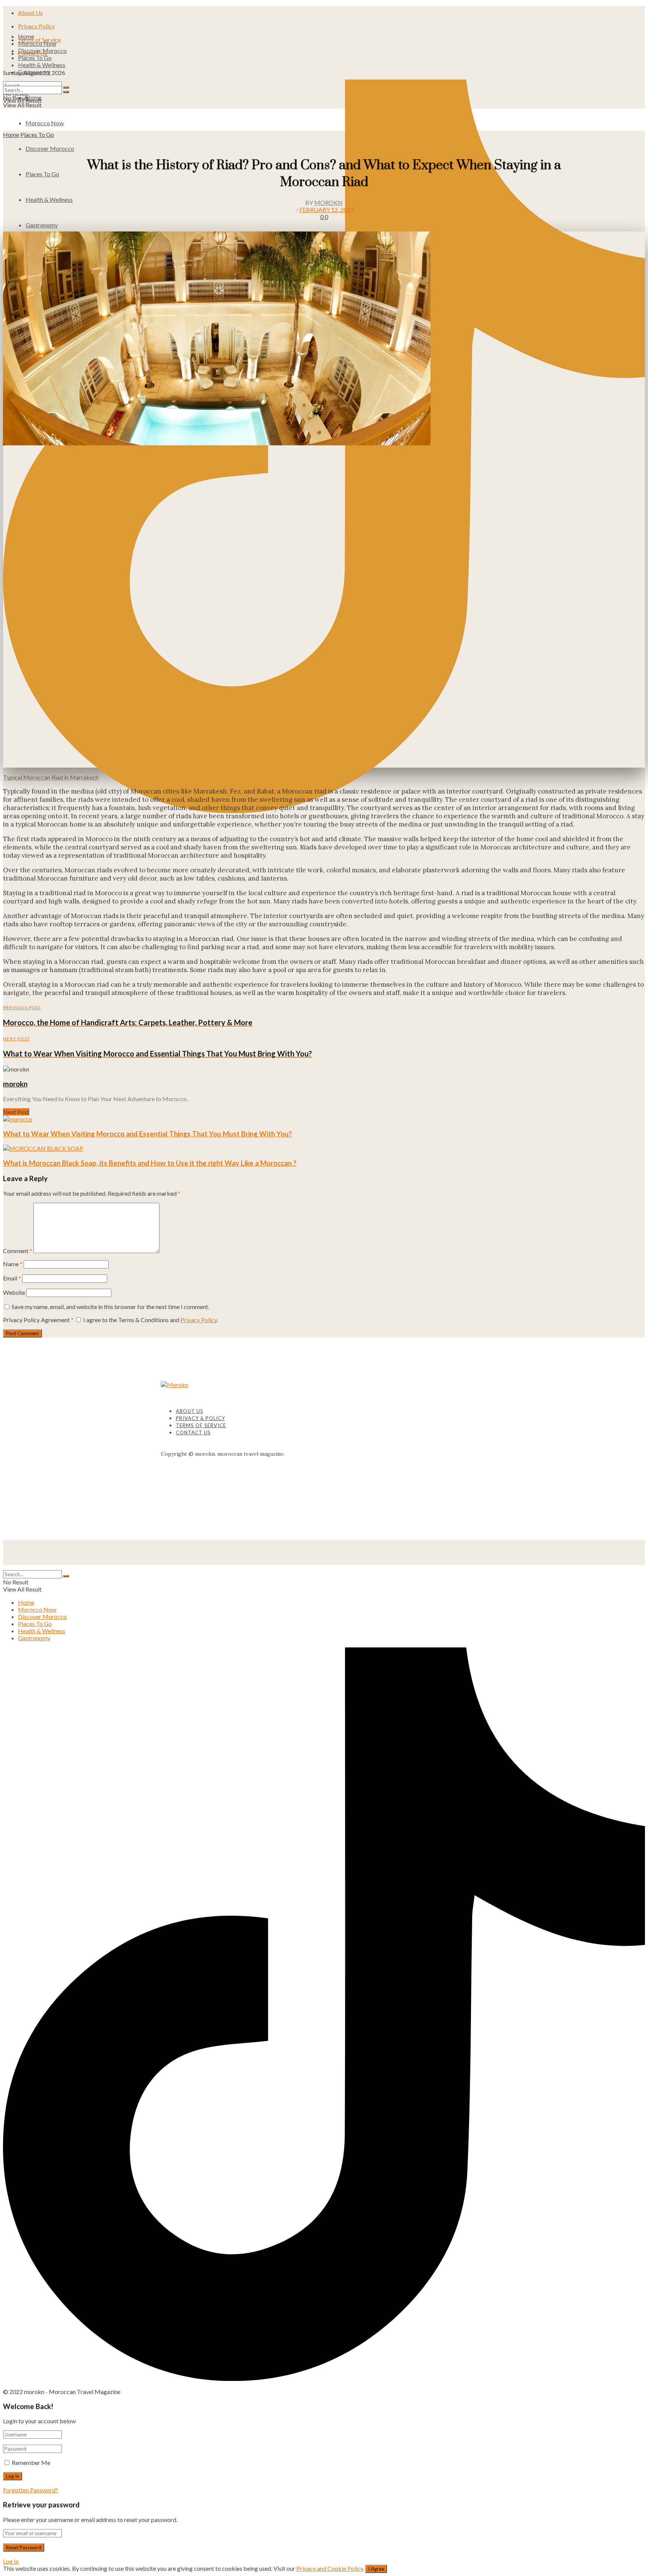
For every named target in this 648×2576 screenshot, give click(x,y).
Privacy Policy (36, 26)
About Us (30, 13)
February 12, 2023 (326, 210)
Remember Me (31, 2463)
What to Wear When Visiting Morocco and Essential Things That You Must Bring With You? (147, 1134)
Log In (11, 2561)
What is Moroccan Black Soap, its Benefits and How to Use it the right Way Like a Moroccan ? (150, 1163)
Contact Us (193, 1432)
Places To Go (35, 58)
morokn (328, 202)
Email (12, 1278)
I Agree (376, 2569)
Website (14, 1292)
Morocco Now (37, 43)
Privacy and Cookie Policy (330, 2568)
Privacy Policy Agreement (38, 1320)
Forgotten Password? (31, 2490)
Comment (18, 1251)
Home (26, 36)
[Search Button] (66, 92)
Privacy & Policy (200, 1418)
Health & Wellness (42, 65)
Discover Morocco (42, 50)
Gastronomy (34, 72)
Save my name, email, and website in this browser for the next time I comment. (110, 1307)
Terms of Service (201, 1425)
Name (13, 1264)
